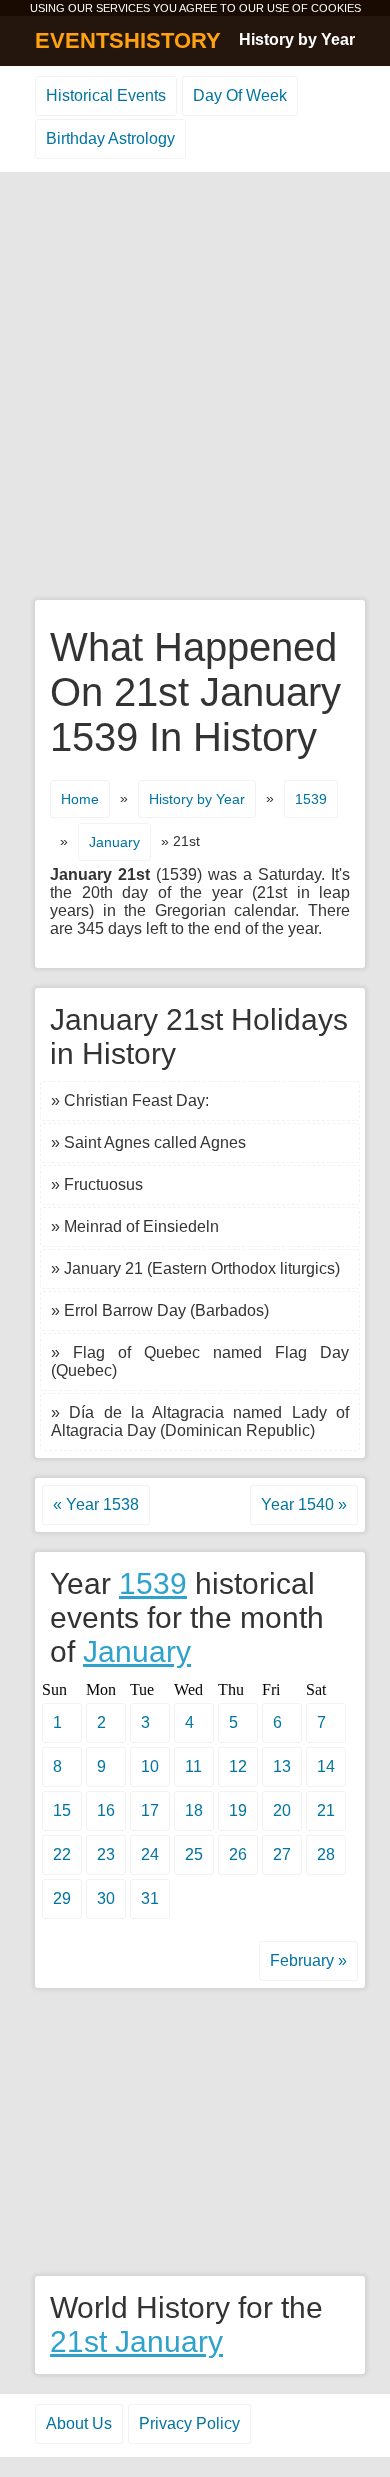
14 (326, 1766)
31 (150, 1898)
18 (194, 1810)
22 (62, 1854)
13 (282, 1766)
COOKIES (336, 8)
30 (106, 1898)
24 (150, 1854)
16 (106, 1810)
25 (194, 1854)
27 (282, 1854)
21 (326, 1810)
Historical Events (106, 95)
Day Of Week (240, 95)
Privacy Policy (189, 2423)
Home (80, 799)
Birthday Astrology (110, 138)
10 (150, 1766)
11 (193, 1766)
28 (326, 1854)
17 (150, 1810)
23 (106, 1854)
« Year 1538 (96, 1504)
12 (238, 1766)
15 (62, 1810)
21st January (136, 2341)
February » (308, 1960)
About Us (79, 2423)
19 (238, 1810)
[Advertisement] (195, 387)
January (114, 842)
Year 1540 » (304, 1504)
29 (62, 1898)
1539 (311, 799)
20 (282, 1810)
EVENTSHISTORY (128, 40)
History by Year (297, 39)
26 (238, 1854)
